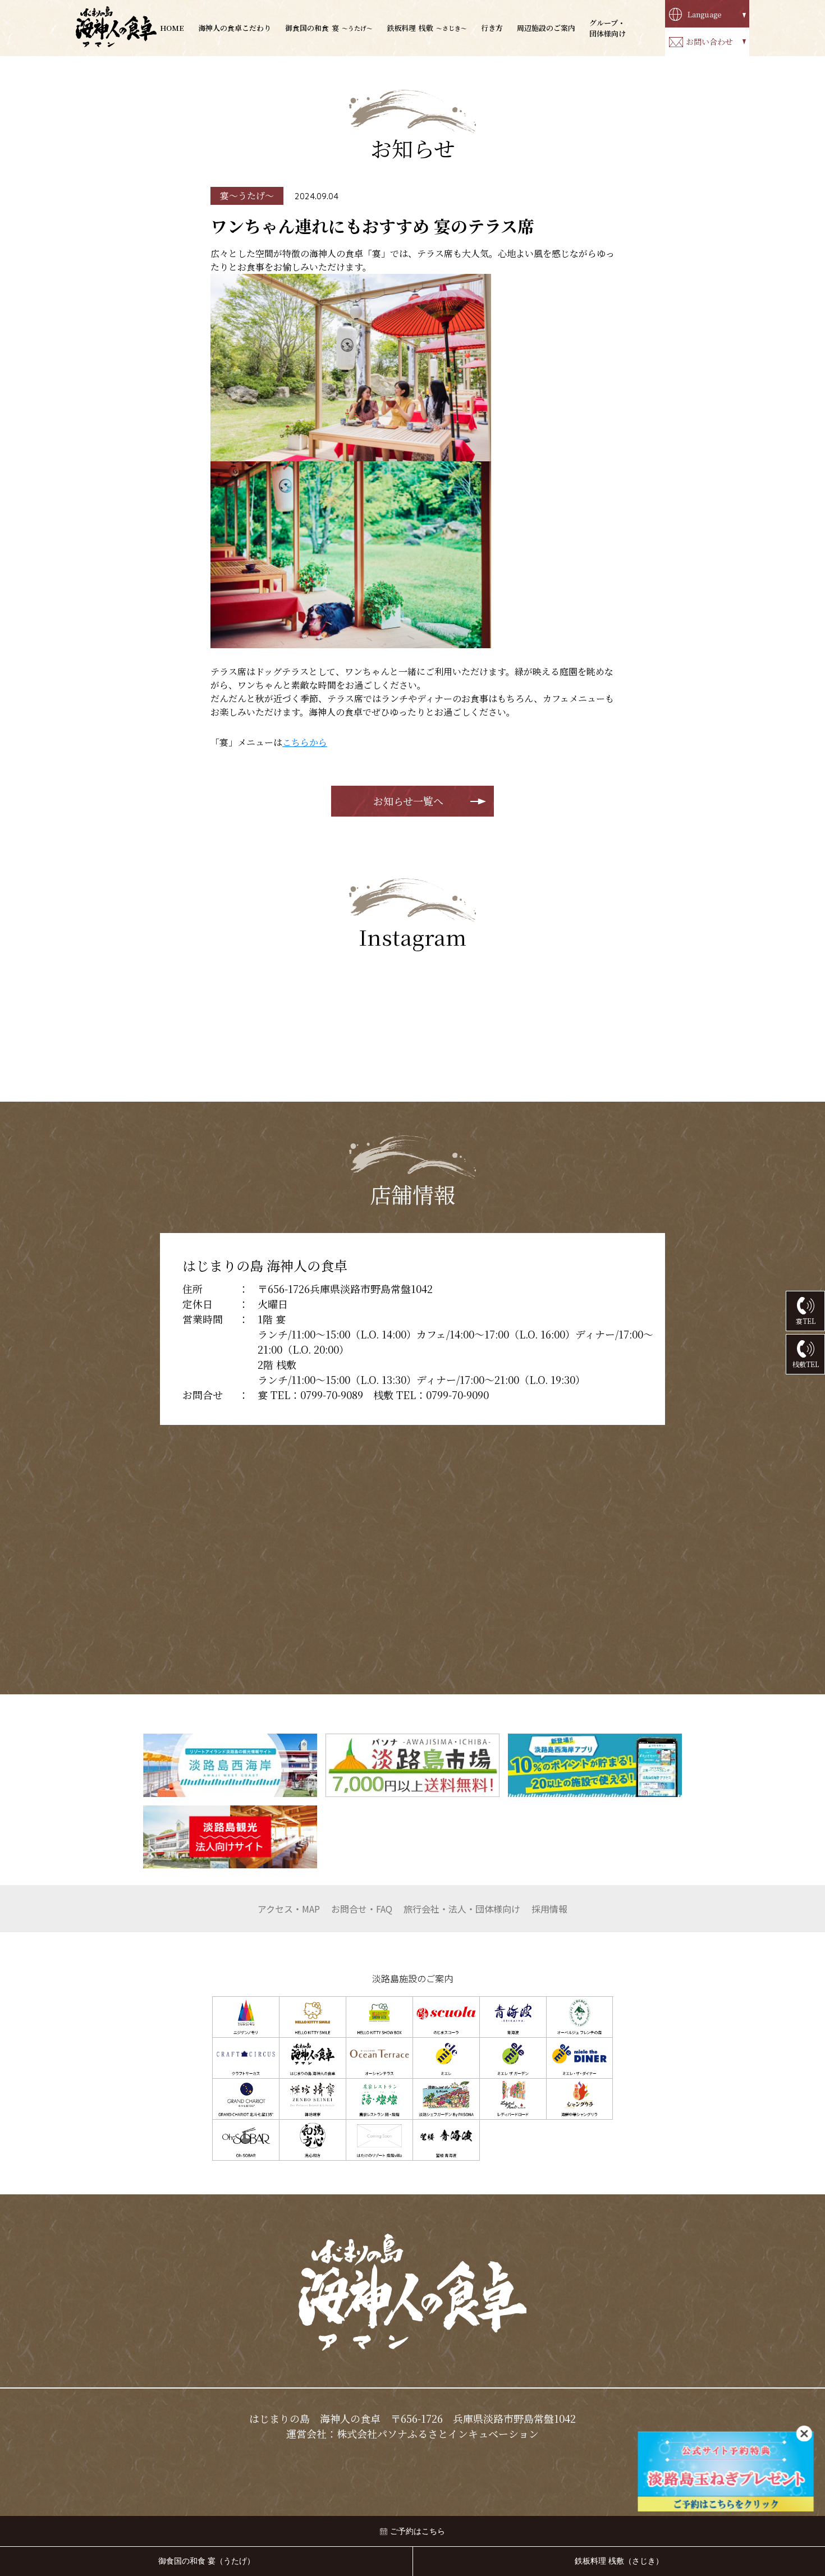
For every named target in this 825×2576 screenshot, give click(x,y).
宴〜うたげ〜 (247, 196)
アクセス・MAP (289, 1909)
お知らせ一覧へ (408, 801)
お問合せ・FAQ (362, 1909)
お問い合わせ (709, 42)
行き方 (492, 28)
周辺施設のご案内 (546, 28)
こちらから (305, 742)
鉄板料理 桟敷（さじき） (619, 2561)
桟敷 (427, 28)
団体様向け (462, 1909)
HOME (172, 28)
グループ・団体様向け (608, 28)
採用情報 (549, 1909)
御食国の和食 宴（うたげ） (207, 2561)
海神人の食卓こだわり (235, 28)
